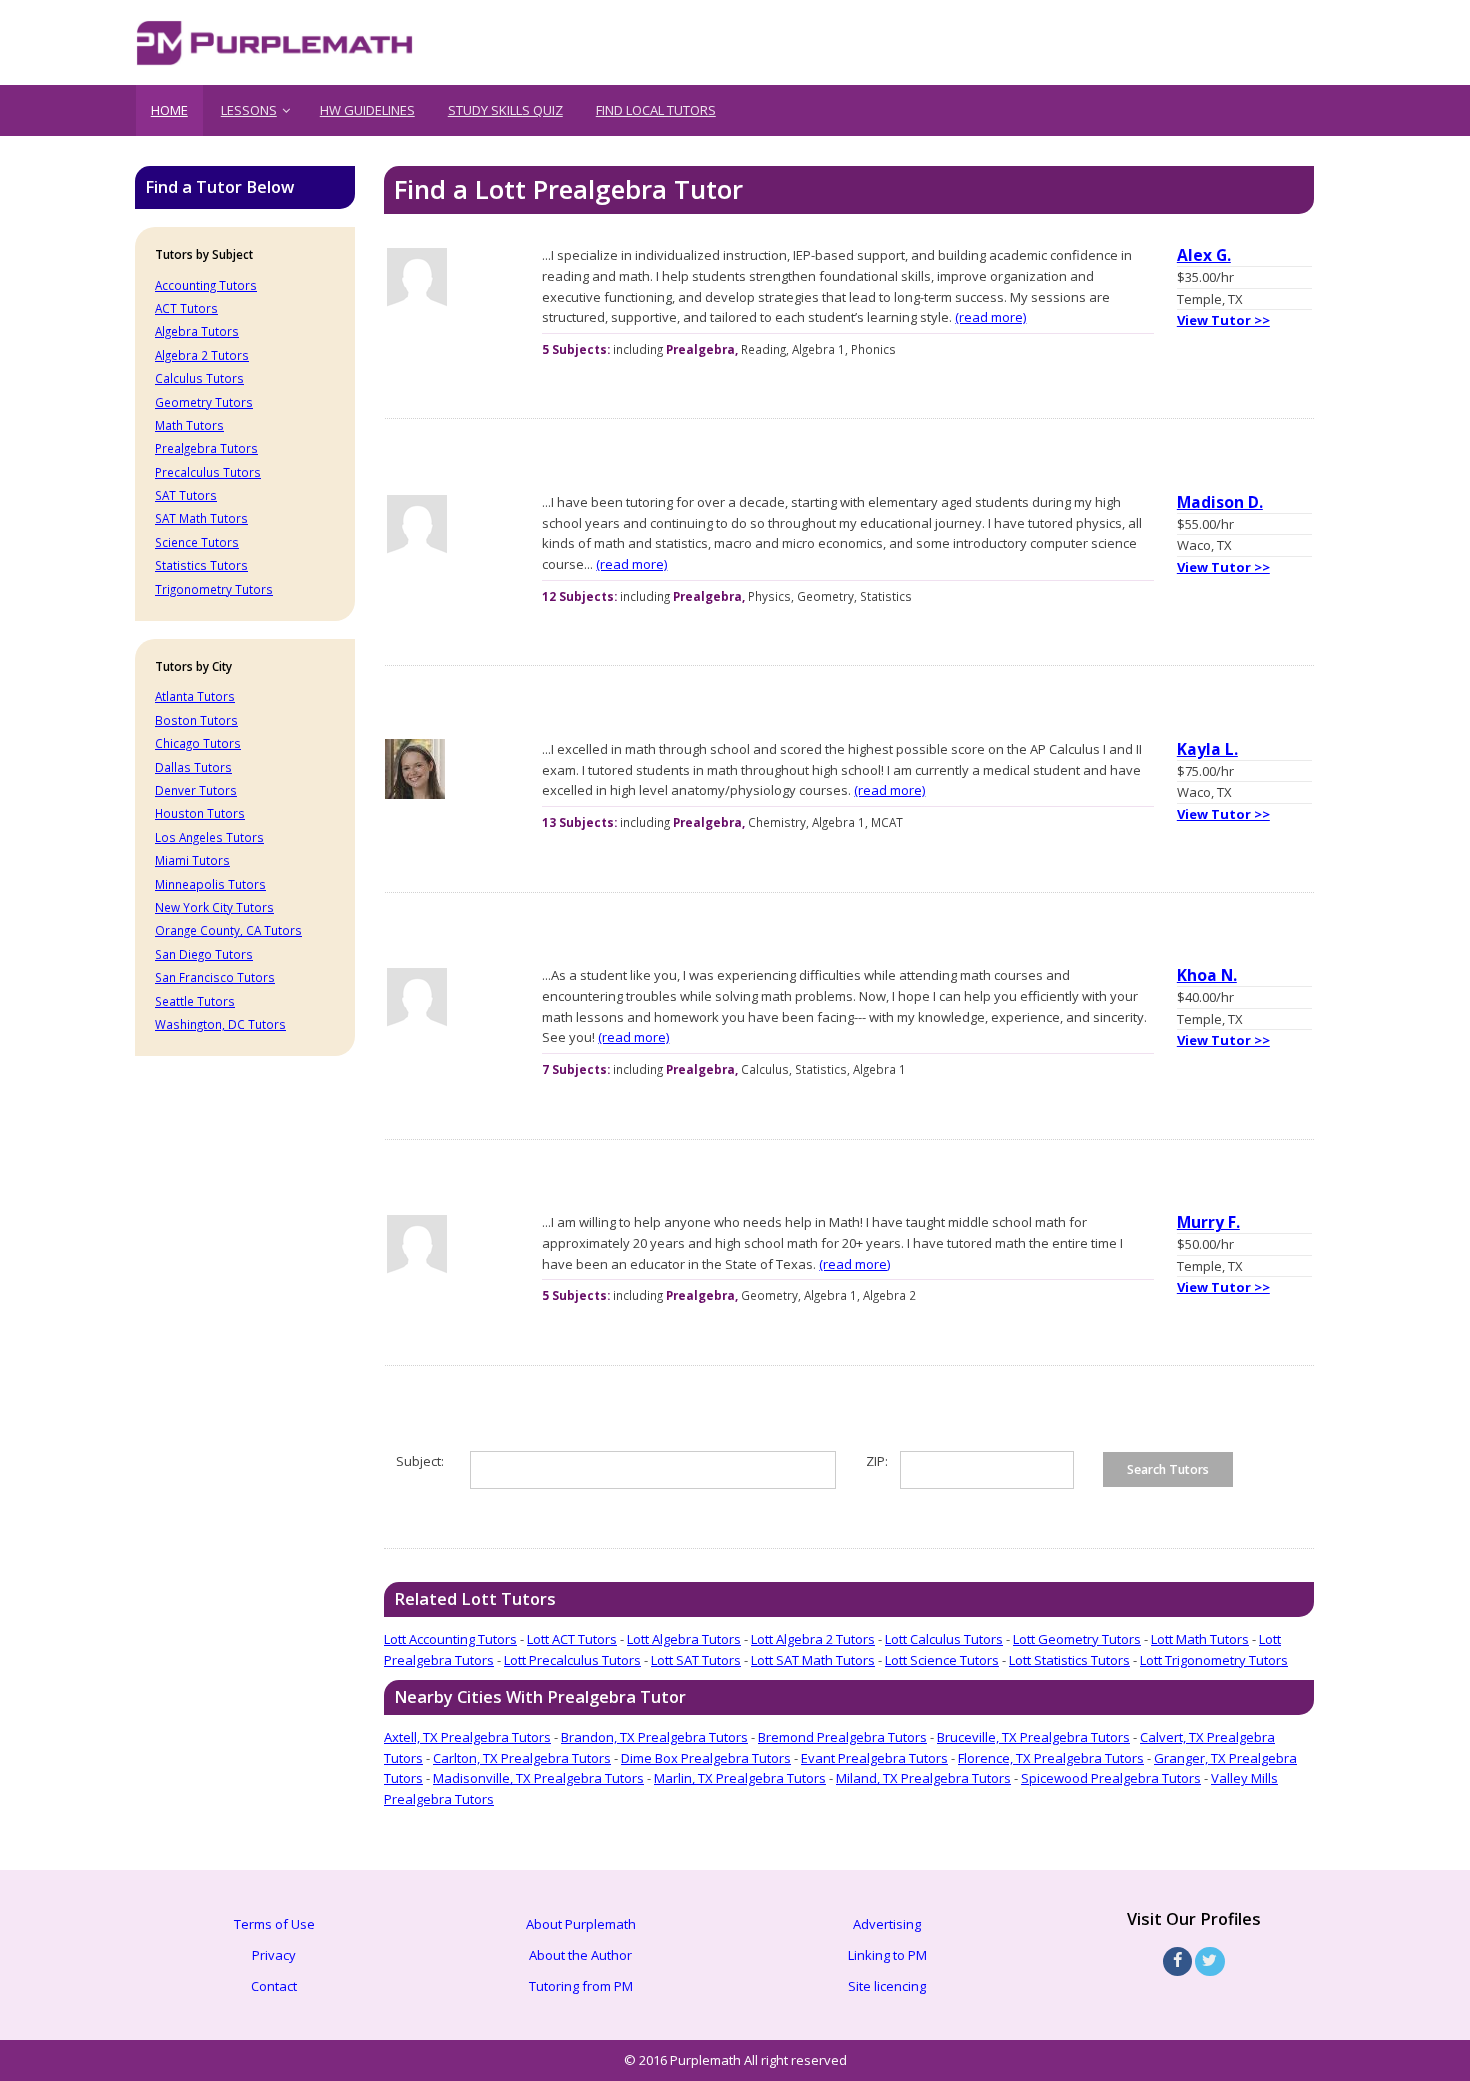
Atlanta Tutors (195, 696)
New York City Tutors (214, 907)
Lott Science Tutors (942, 1660)
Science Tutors (197, 542)
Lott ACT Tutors (572, 1639)
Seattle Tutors (195, 1001)
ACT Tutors (186, 308)
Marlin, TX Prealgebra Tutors (740, 1778)
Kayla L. (1207, 749)
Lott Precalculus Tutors (572, 1660)
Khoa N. (1207, 975)
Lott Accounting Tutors (450, 1639)
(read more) (990, 317)
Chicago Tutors (198, 743)
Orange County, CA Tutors (228, 930)
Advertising (887, 1924)
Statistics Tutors (201, 565)
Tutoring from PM (581, 1986)
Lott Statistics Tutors (1069, 1660)
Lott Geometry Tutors (1077, 1639)
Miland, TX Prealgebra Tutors (923, 1778)
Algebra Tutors (197, 331)
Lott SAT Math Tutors (813, 1660)
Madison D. (1220, 502)
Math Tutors (189, 425)
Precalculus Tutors (208, 472)
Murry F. (1208, 1222)
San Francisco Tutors (215, 977)
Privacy (274, 1955)
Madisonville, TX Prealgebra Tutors (538, 1778)
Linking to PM (887, 1955)
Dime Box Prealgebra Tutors (706, 1758)
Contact (274, 1986)
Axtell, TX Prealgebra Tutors (467, 1737)
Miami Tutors (192, 860)
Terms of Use (274, 1924)
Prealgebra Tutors (206, 448)
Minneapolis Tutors (210, 884)
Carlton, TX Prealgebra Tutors (522, 1758)
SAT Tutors (186, 495)
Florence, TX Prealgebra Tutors (1051, 1758)
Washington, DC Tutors (220, 1024)
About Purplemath (581, 1924)
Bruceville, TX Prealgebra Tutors (1033, 1737)
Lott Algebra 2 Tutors (813, 1639)
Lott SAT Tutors (696, 1660)
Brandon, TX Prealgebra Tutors (654, 1737)
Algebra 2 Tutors (202, 355)
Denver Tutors (196, 790)
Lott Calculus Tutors (944, 1639)
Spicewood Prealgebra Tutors (1111, 1778)
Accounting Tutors (206, 285)
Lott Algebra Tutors (684, 1639)
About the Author (580, 1955)
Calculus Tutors (199, 378)
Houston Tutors (200, 813)
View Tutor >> (1223, 320)
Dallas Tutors (193, 767)
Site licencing (887, 1986)
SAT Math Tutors (201, 518)
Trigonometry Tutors (214, 589)
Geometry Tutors (204, 402)
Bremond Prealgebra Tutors (842, 1737)
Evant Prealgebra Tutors (874, 1758)
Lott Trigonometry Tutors (1214, 1660)
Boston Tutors (196, 720)
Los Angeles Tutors (209, 837)
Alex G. (1204, 255)
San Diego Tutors (204, 954)
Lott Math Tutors (1200, 1639)
